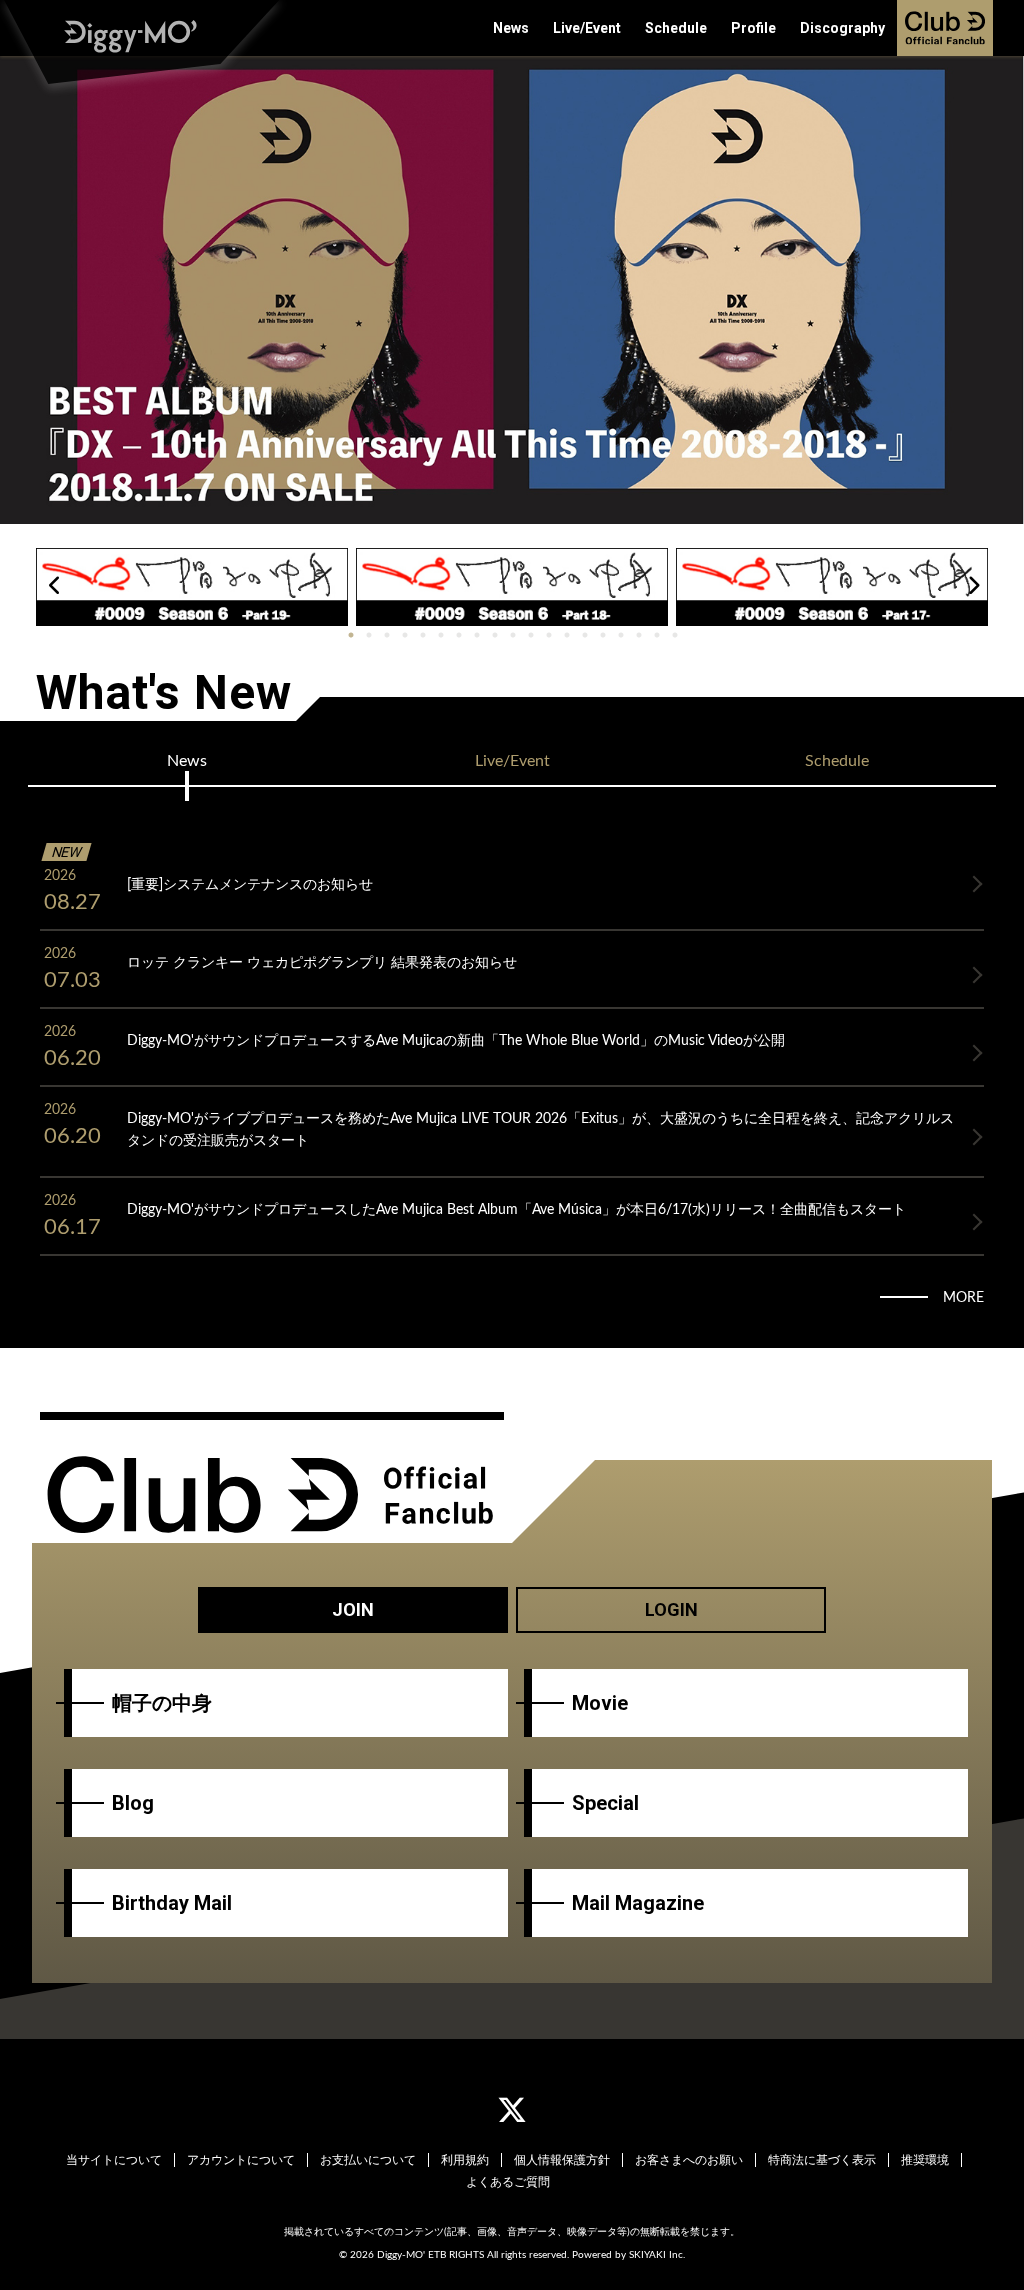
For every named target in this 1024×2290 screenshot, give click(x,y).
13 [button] (567, 636)
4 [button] (405, 636)
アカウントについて (241, 2160)
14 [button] (585, 636)
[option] (512, 290)
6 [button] (441, 636)
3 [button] (387, 636)
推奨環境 (925, 2160)
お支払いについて (368, 2160)
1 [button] (351, 636)
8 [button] (477, 636)
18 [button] (657, 636)
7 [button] (459, 636)
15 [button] (603, 636)
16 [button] (621, 636)
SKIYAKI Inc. (657, 2255)
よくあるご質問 (508, 2182)
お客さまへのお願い (689, 2160)
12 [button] (549, 636)
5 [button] (423, 636)
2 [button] (369, 636)
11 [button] (531, 636)
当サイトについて (114, 2160)
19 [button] (675, 636)
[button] (54, 586)
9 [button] (495, 636)
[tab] (186, 761)
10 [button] (513, 636)
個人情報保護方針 (562, 2160)
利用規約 (465, 2160)
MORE (963, 1298)
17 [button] (639, 636)
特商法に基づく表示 (822, 2160)
